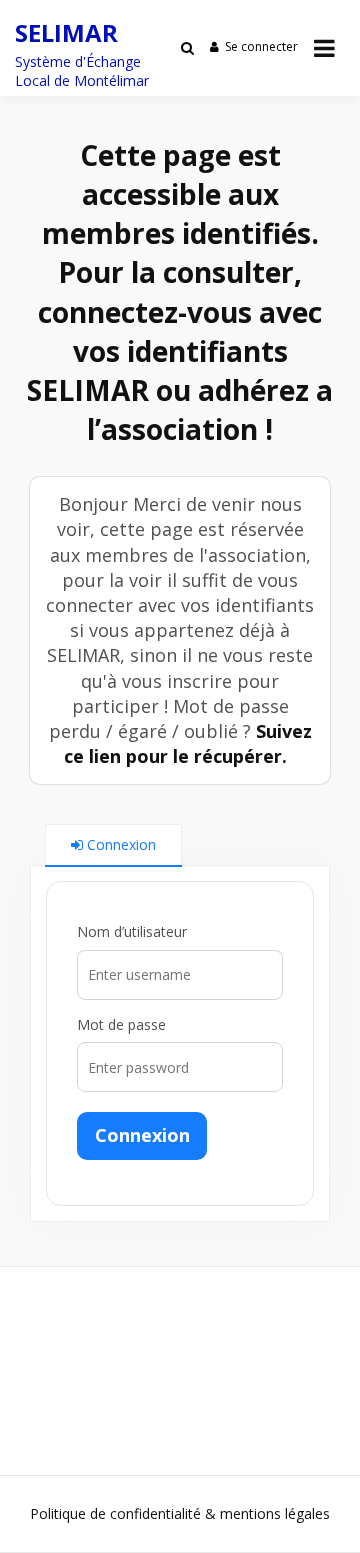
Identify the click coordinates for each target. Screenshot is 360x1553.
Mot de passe (121, 1024)
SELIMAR (66, 32)
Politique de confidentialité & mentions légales (180, 1513)
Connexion (142, 1135)
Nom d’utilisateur (132, 931)
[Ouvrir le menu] (324, 48)
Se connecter (261, 46)
